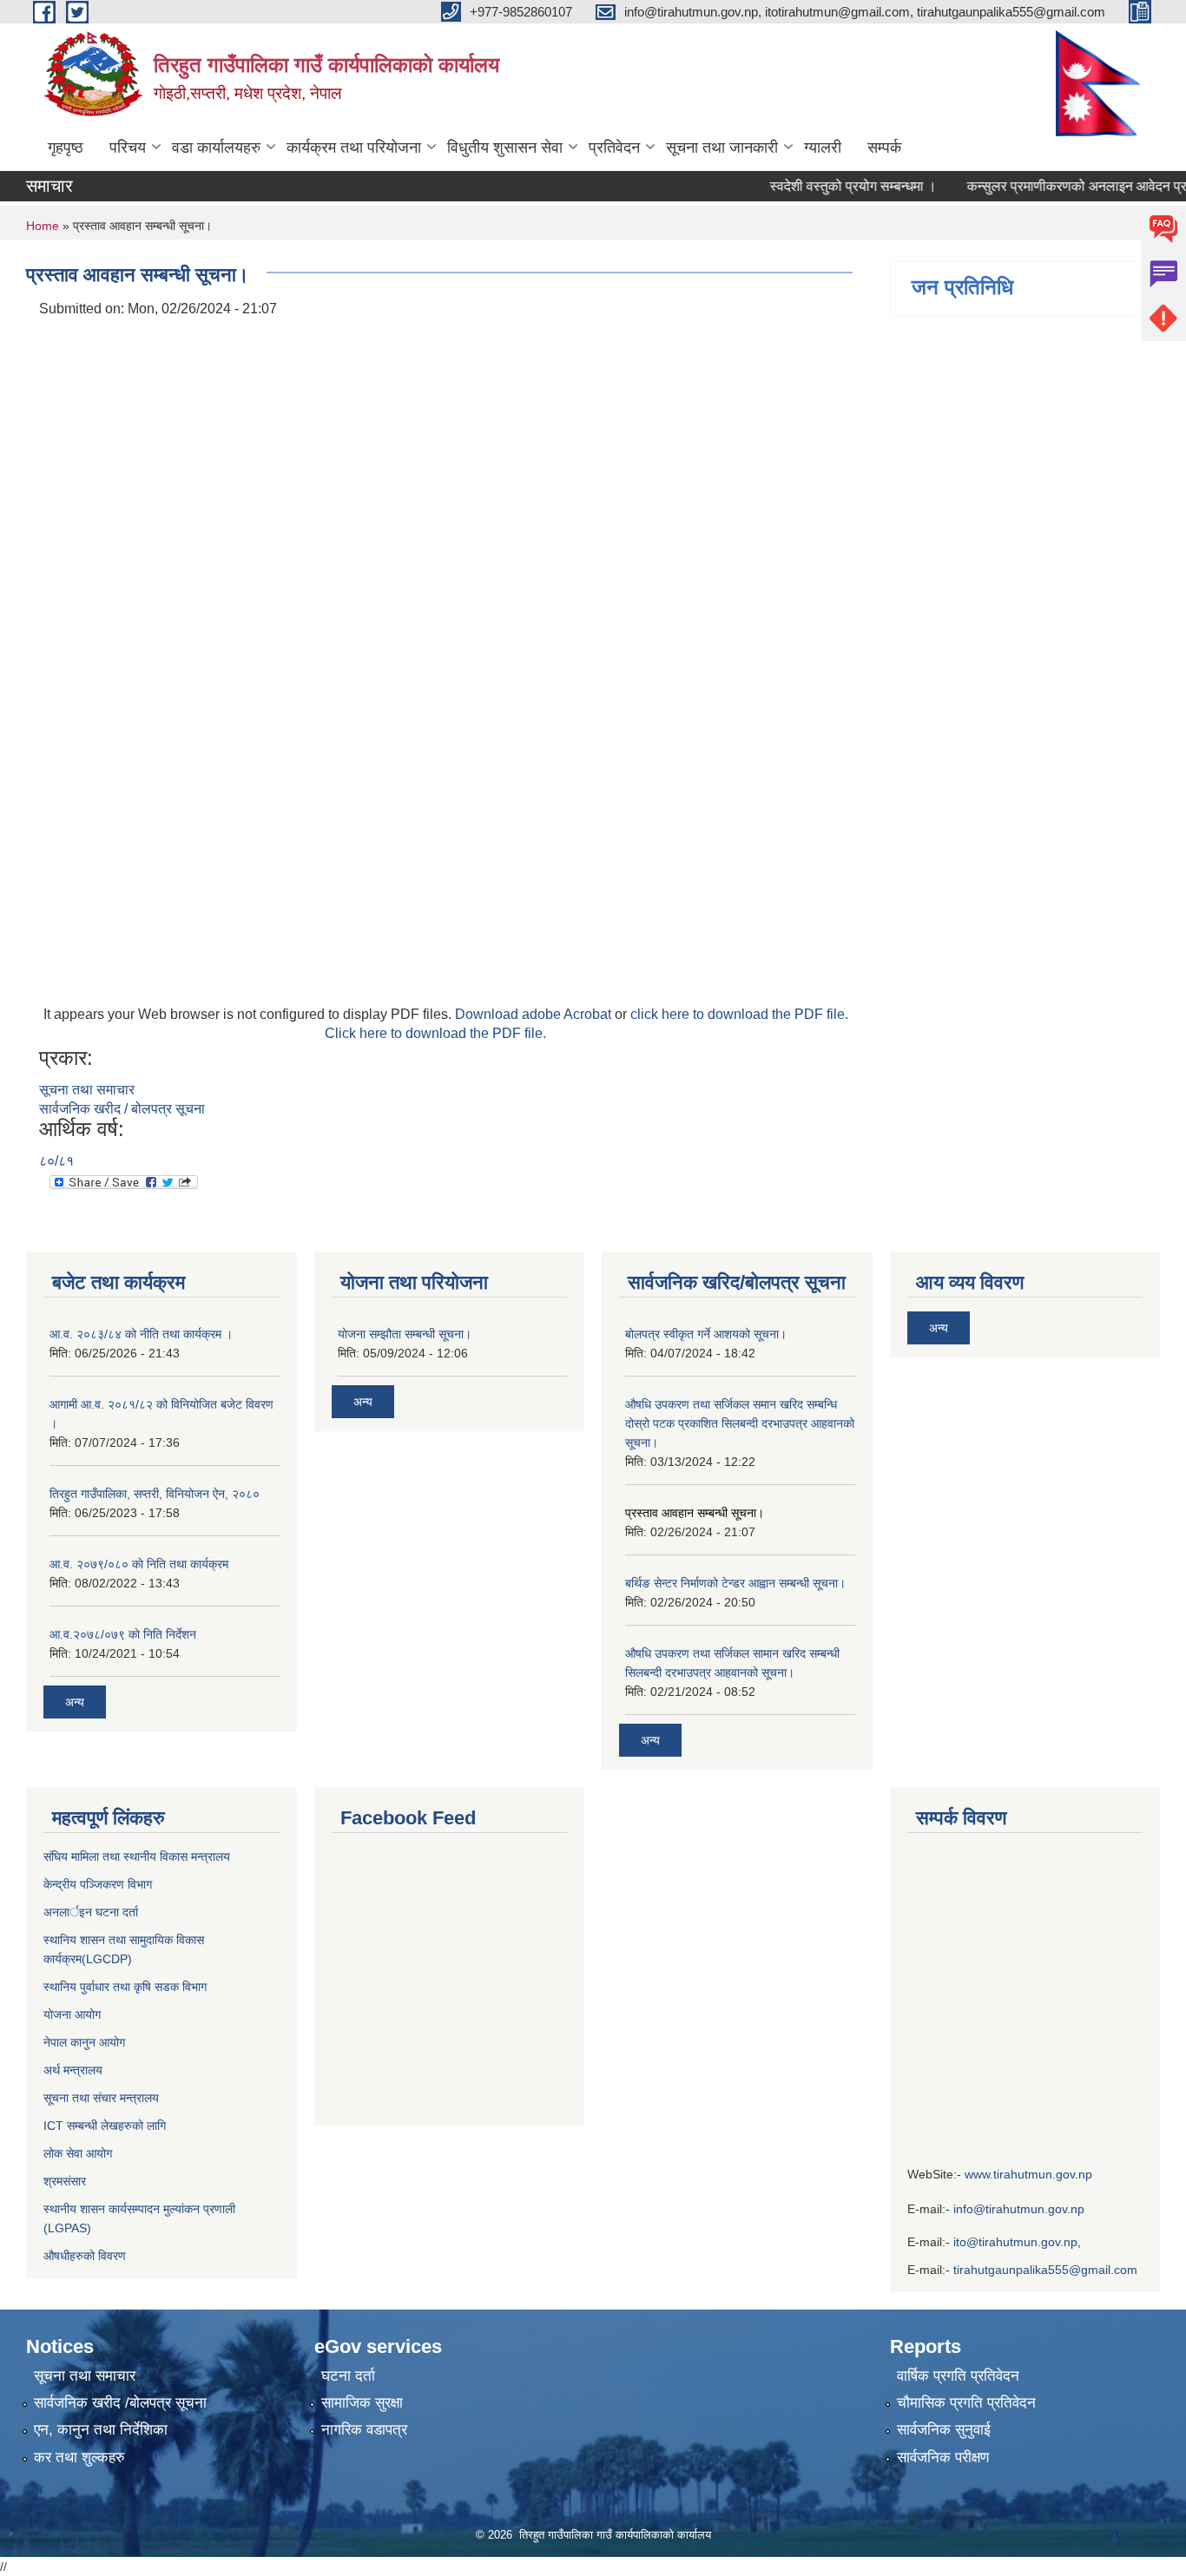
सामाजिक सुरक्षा (362, 2403)
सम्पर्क (884, 148)
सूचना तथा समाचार (87, 1090)
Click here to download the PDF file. (435, 1033)
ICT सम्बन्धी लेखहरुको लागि (105, 2126)
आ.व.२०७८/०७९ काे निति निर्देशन (123, 1634)
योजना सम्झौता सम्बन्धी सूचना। (405, 1334)
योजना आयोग (72, 2014)
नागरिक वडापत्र (364, 2430)
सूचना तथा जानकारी (722, 148)
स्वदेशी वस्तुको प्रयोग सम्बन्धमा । (829, 186)
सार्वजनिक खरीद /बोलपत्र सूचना (120, 2403)
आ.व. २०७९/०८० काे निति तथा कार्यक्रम (139, 1564)
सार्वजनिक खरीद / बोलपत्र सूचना (122, 1109)
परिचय (128, 148)
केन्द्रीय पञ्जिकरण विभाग (98, 1884)
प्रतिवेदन (614, 148)
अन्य (75, 1702)
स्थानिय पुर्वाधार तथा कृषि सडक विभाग (125, 1987)
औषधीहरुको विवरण (85, 2256)
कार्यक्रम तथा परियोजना (354, 148)
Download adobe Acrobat (535, 1014)
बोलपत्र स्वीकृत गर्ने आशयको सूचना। (706, 1334)
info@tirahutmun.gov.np (1019, 2209)
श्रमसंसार (65, 2181)
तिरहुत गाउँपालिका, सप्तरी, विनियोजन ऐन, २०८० (155, 1494)
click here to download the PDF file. (739, 1014)
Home (43, 226)
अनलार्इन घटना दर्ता (91, 1912)
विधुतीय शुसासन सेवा (505, 148)
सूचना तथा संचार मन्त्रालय (101, 2098)
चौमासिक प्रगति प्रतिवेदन (966, 2403)
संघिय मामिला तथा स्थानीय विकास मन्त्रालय (137, 1856)
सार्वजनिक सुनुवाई (944, 2430)
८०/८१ (56, 1161)
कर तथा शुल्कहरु (79, 2458)
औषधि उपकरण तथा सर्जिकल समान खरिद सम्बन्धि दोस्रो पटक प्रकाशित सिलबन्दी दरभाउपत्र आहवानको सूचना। (740, 1423)
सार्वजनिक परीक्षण (943, 2458)
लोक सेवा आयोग (79, 2153)
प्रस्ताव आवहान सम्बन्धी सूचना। (695, 1513)
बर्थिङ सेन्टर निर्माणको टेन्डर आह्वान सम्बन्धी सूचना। (735, 1583)
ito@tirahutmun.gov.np (1015, 2242)
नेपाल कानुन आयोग (84, 2042)
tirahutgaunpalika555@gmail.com (1045, 2270)
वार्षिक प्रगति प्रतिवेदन (958, 2376)
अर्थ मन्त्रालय (73, 2070)
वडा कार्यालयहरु (216, 148)
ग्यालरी (823, 148)
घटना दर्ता (348, 2376)
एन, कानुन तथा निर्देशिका (101, 2430)
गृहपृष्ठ (66, 148)
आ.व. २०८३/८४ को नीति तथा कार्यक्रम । (141, 1334)
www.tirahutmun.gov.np (1028, 2174)
